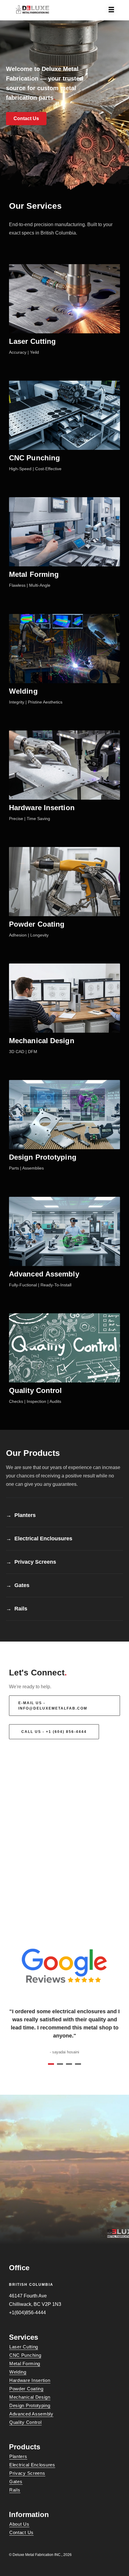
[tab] (21, 1517)
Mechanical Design (42, 1041)
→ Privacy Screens (31, 1562)
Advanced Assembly (44, 1274)
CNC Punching (34, 458)
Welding (23, 691)
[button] (26, 119)
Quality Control (36, 1390)
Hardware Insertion (42, 808)
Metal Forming (34, 574)
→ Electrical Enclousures (39, 1539)
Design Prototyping (43, 1157)
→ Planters (21, 1515)
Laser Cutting (32, 341)
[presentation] (4, 1991)
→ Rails (17, 1609)
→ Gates (18, 1585)
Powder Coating (37, 924)
